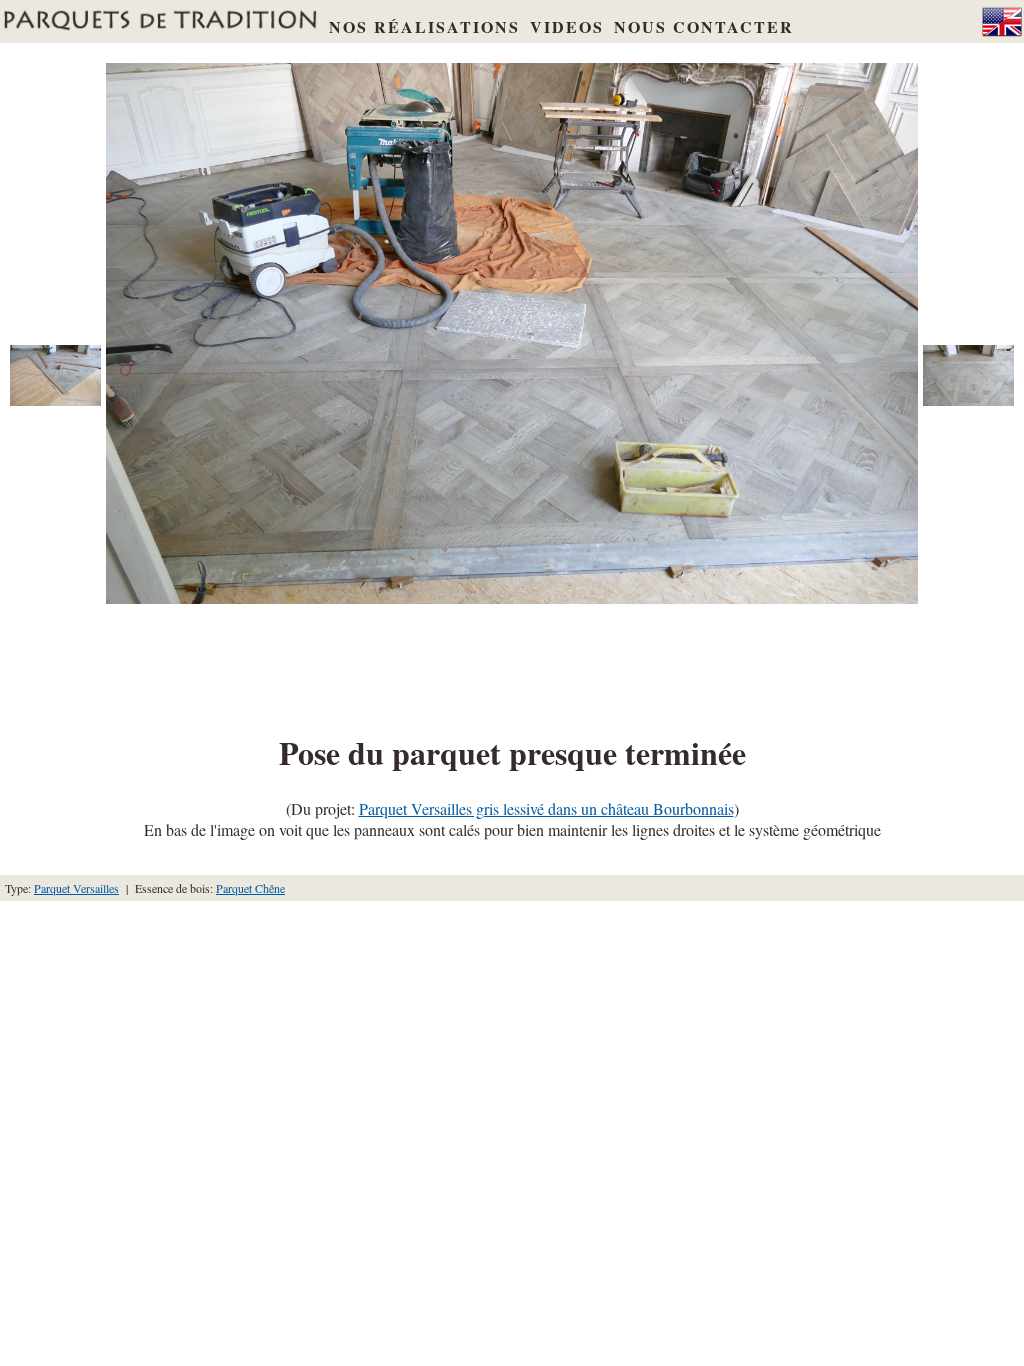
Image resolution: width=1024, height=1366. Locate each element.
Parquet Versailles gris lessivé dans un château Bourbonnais (546, 808)
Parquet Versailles (76, 888)
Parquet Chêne (250, 888)
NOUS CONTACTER (704, 26)
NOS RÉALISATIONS (424, 26)
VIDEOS (567, 26)
